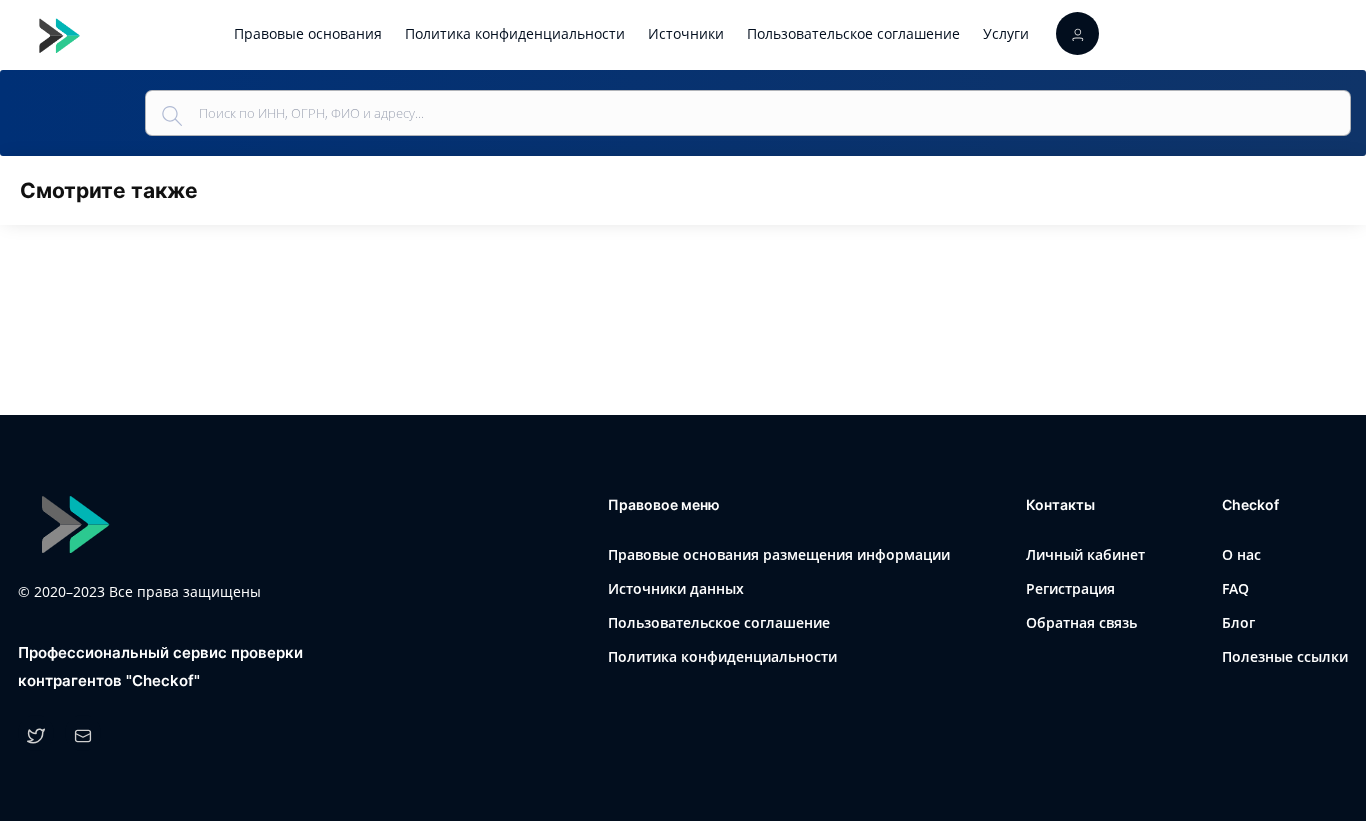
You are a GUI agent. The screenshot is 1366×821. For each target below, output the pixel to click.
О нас (1241, 554)
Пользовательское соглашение (853, 33)
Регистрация (1070, 588)
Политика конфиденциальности (515, 33)
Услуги (1006, 33)
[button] (1077, 33)
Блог (1238, 622)
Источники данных (676, 588)
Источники (686, 33)
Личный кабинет (1085, 554)
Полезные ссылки (1285, 656)
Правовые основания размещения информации (779, 554)
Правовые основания (308, 33)
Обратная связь (1081, 622)
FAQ (1235, 588)
